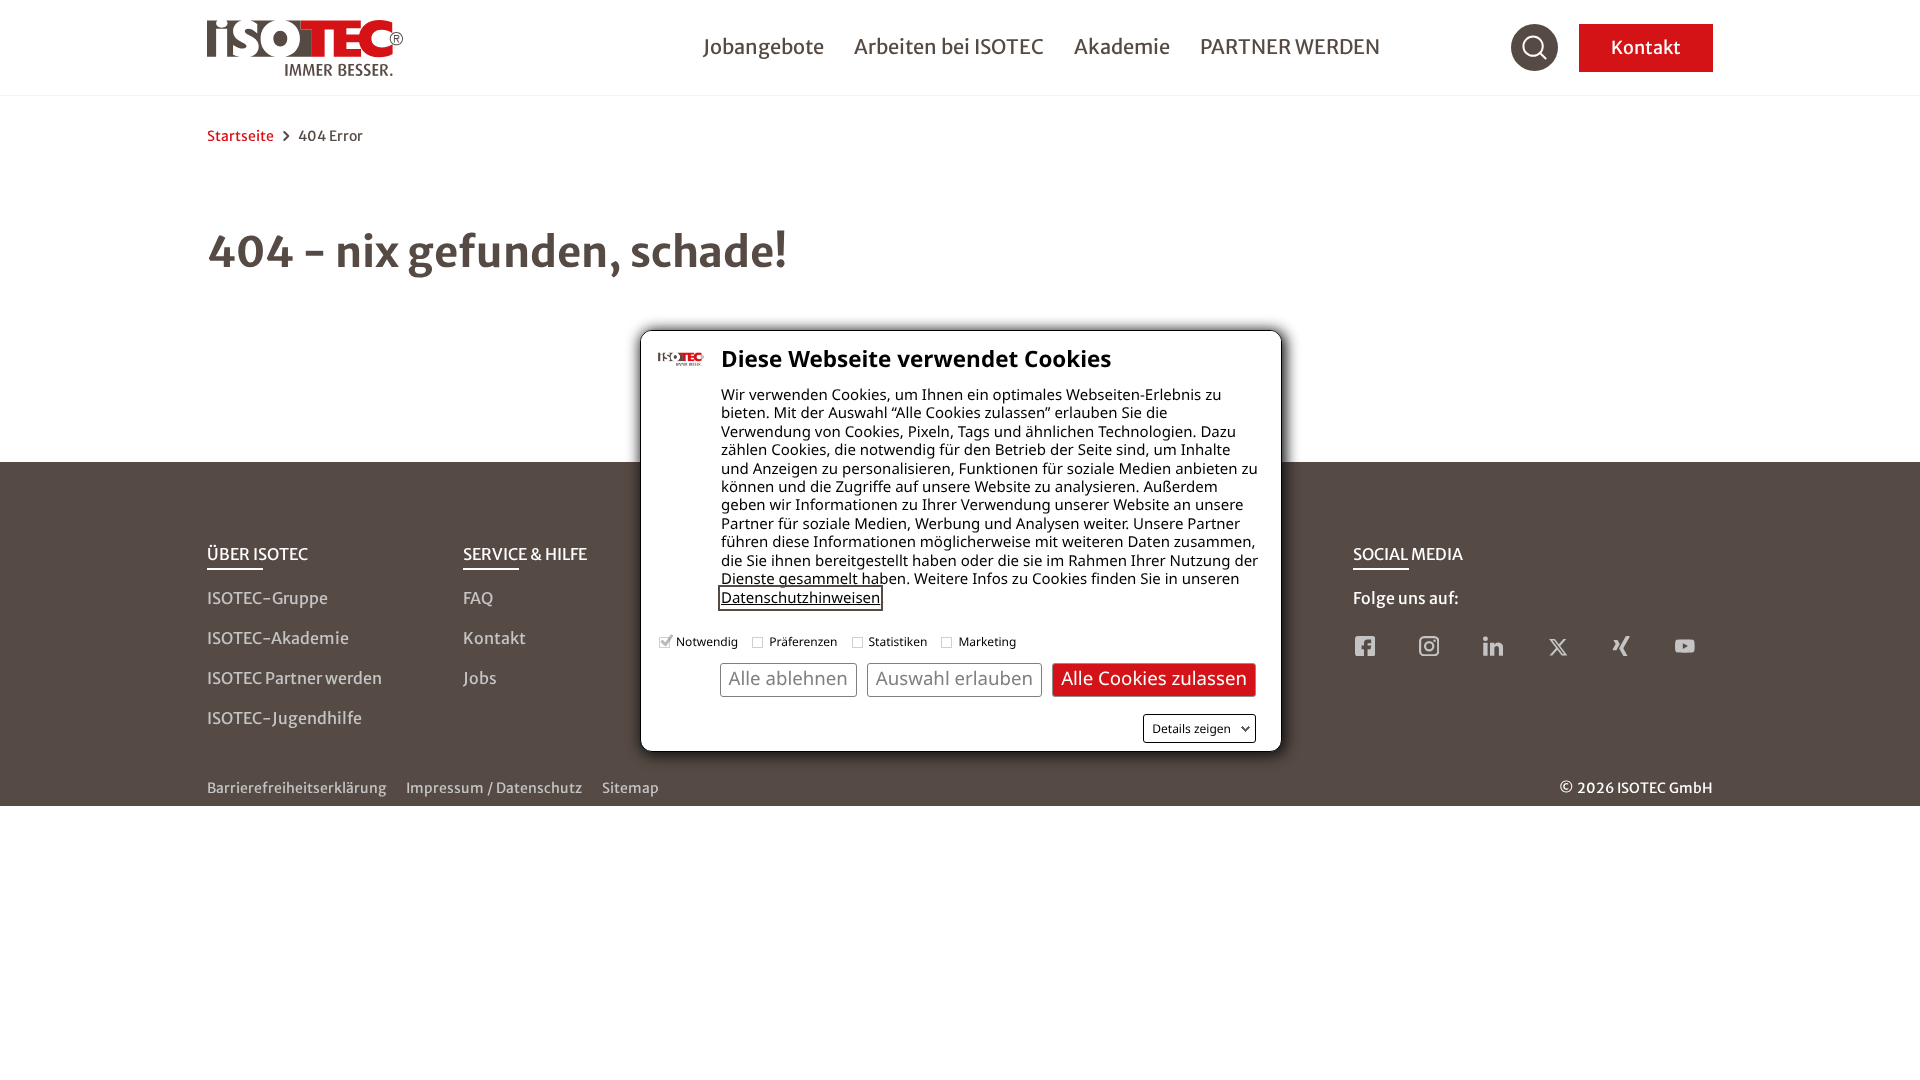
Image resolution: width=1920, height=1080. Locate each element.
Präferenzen (803, 641)
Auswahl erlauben (954, 678)
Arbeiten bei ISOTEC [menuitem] (949, 46)
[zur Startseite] (305, 48)
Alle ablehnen (788, 678)
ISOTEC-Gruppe (267, 598)
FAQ (478, 598)
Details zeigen (1191, 729)
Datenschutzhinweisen (800, 598)
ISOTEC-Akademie (278, 638)
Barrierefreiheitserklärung (296, 788)
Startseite (240, 136)
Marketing (987, 641)
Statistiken (898, 641)
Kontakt (1646, 47)
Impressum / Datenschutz (494, 788)
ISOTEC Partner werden (294, 678)
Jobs (480, 678)
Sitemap (630, 788)
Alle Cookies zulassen (1154, 678)
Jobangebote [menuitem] (763, 46)
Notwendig (707, 641)
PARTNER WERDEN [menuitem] (1290, 46)
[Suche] (1535, 48)
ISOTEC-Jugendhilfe (284, 718)
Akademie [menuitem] (1122, 46)
